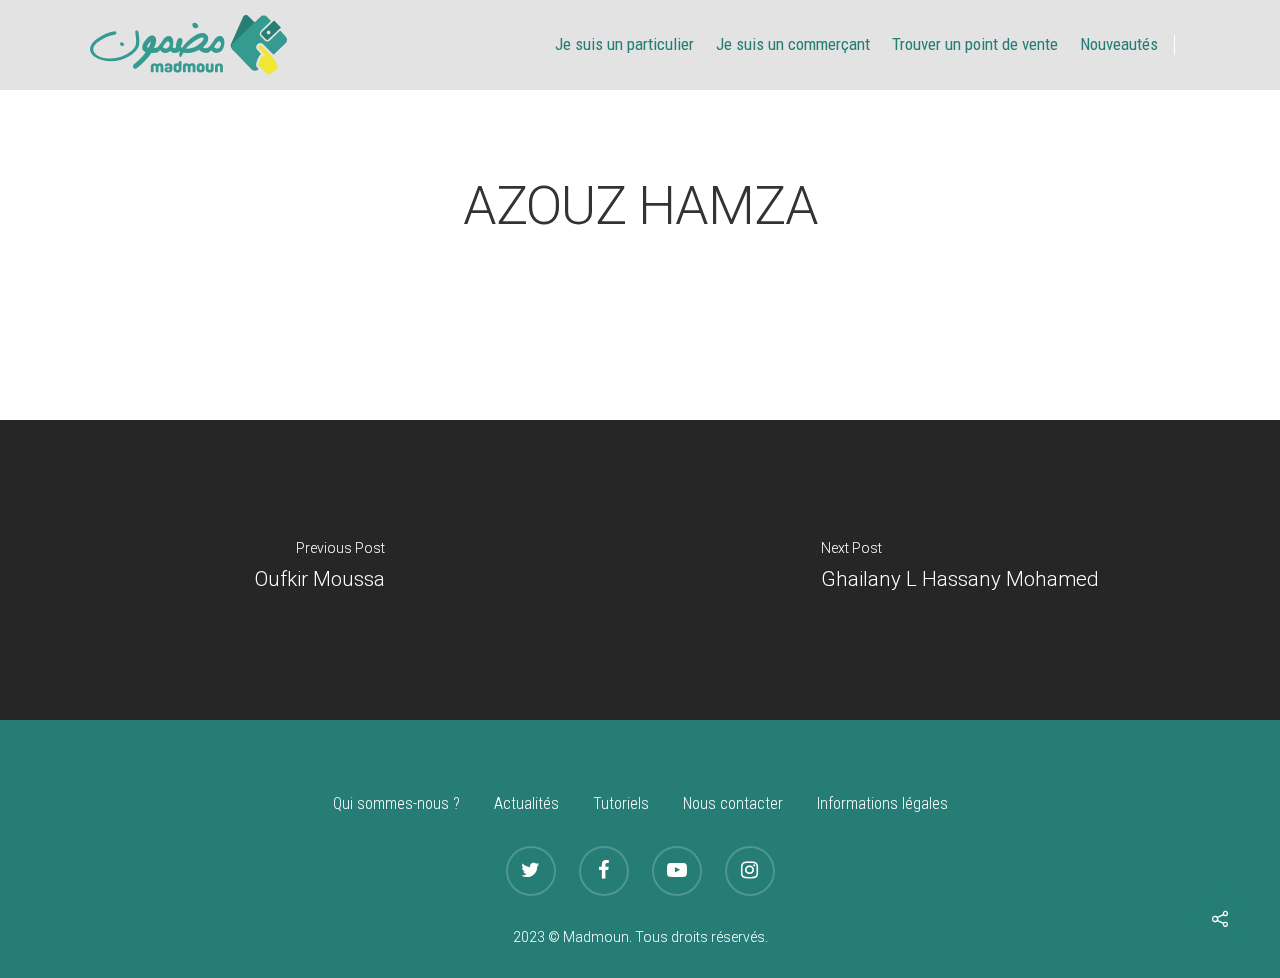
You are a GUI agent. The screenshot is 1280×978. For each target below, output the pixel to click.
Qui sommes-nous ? (396, 803)
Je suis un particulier (624, 44)
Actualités (526, 803)
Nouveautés (1119, 44)
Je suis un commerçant (793, 44)
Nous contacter (733, 803)
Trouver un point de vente (975, 44)
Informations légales (882, 803)
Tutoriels (621, 803)
